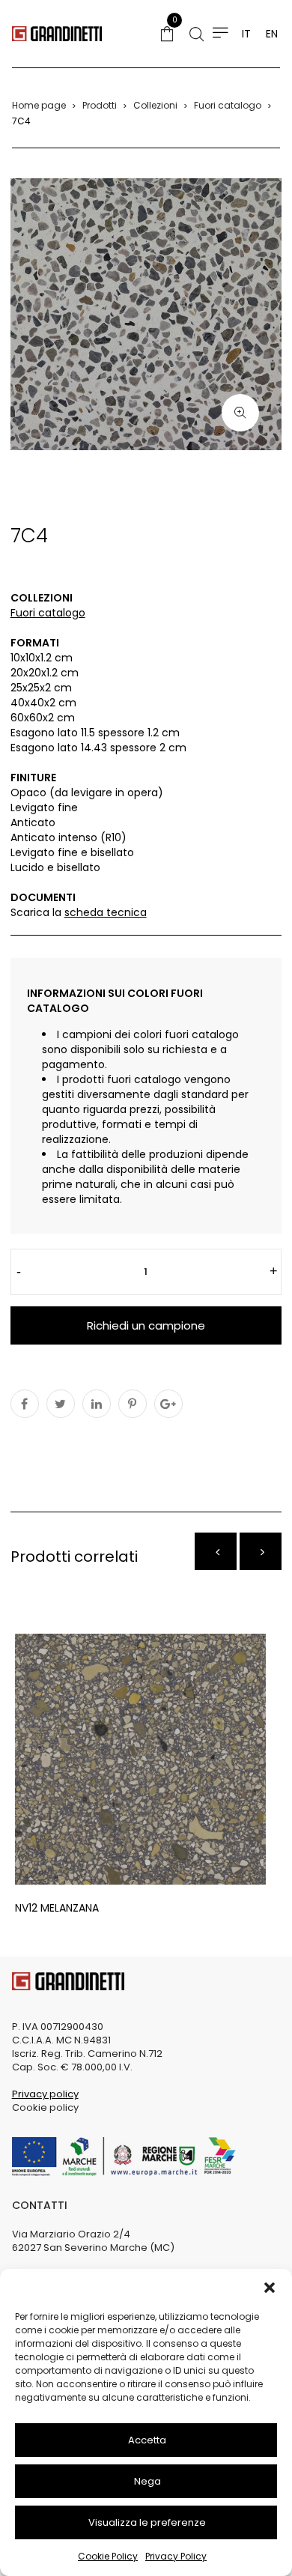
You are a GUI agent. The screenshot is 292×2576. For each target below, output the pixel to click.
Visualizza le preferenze (147, 2522)
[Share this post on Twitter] (61, 1404)
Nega (147, 2481)
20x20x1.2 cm (45, 673)
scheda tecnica (106, 912)
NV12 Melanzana (57, 1908)
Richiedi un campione (146, 1325)
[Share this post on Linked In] (97, 1404)
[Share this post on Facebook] (25, 1404)
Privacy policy (45, 2094)
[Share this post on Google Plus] (168, 1404)
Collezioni (155, 105)
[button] (270, 2288)
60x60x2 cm (43, 718)
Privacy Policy (176, 2556)
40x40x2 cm (43, 703)
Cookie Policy (108, 2556)
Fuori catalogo (228, 105)
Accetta (147, 2440)
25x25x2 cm (41, 688)
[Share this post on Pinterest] (133, 1404)
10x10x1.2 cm (42, 658)
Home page (39, 105)
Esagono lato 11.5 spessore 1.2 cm (95, 733)
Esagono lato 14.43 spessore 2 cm (98, 748)
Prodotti (100, 105)
